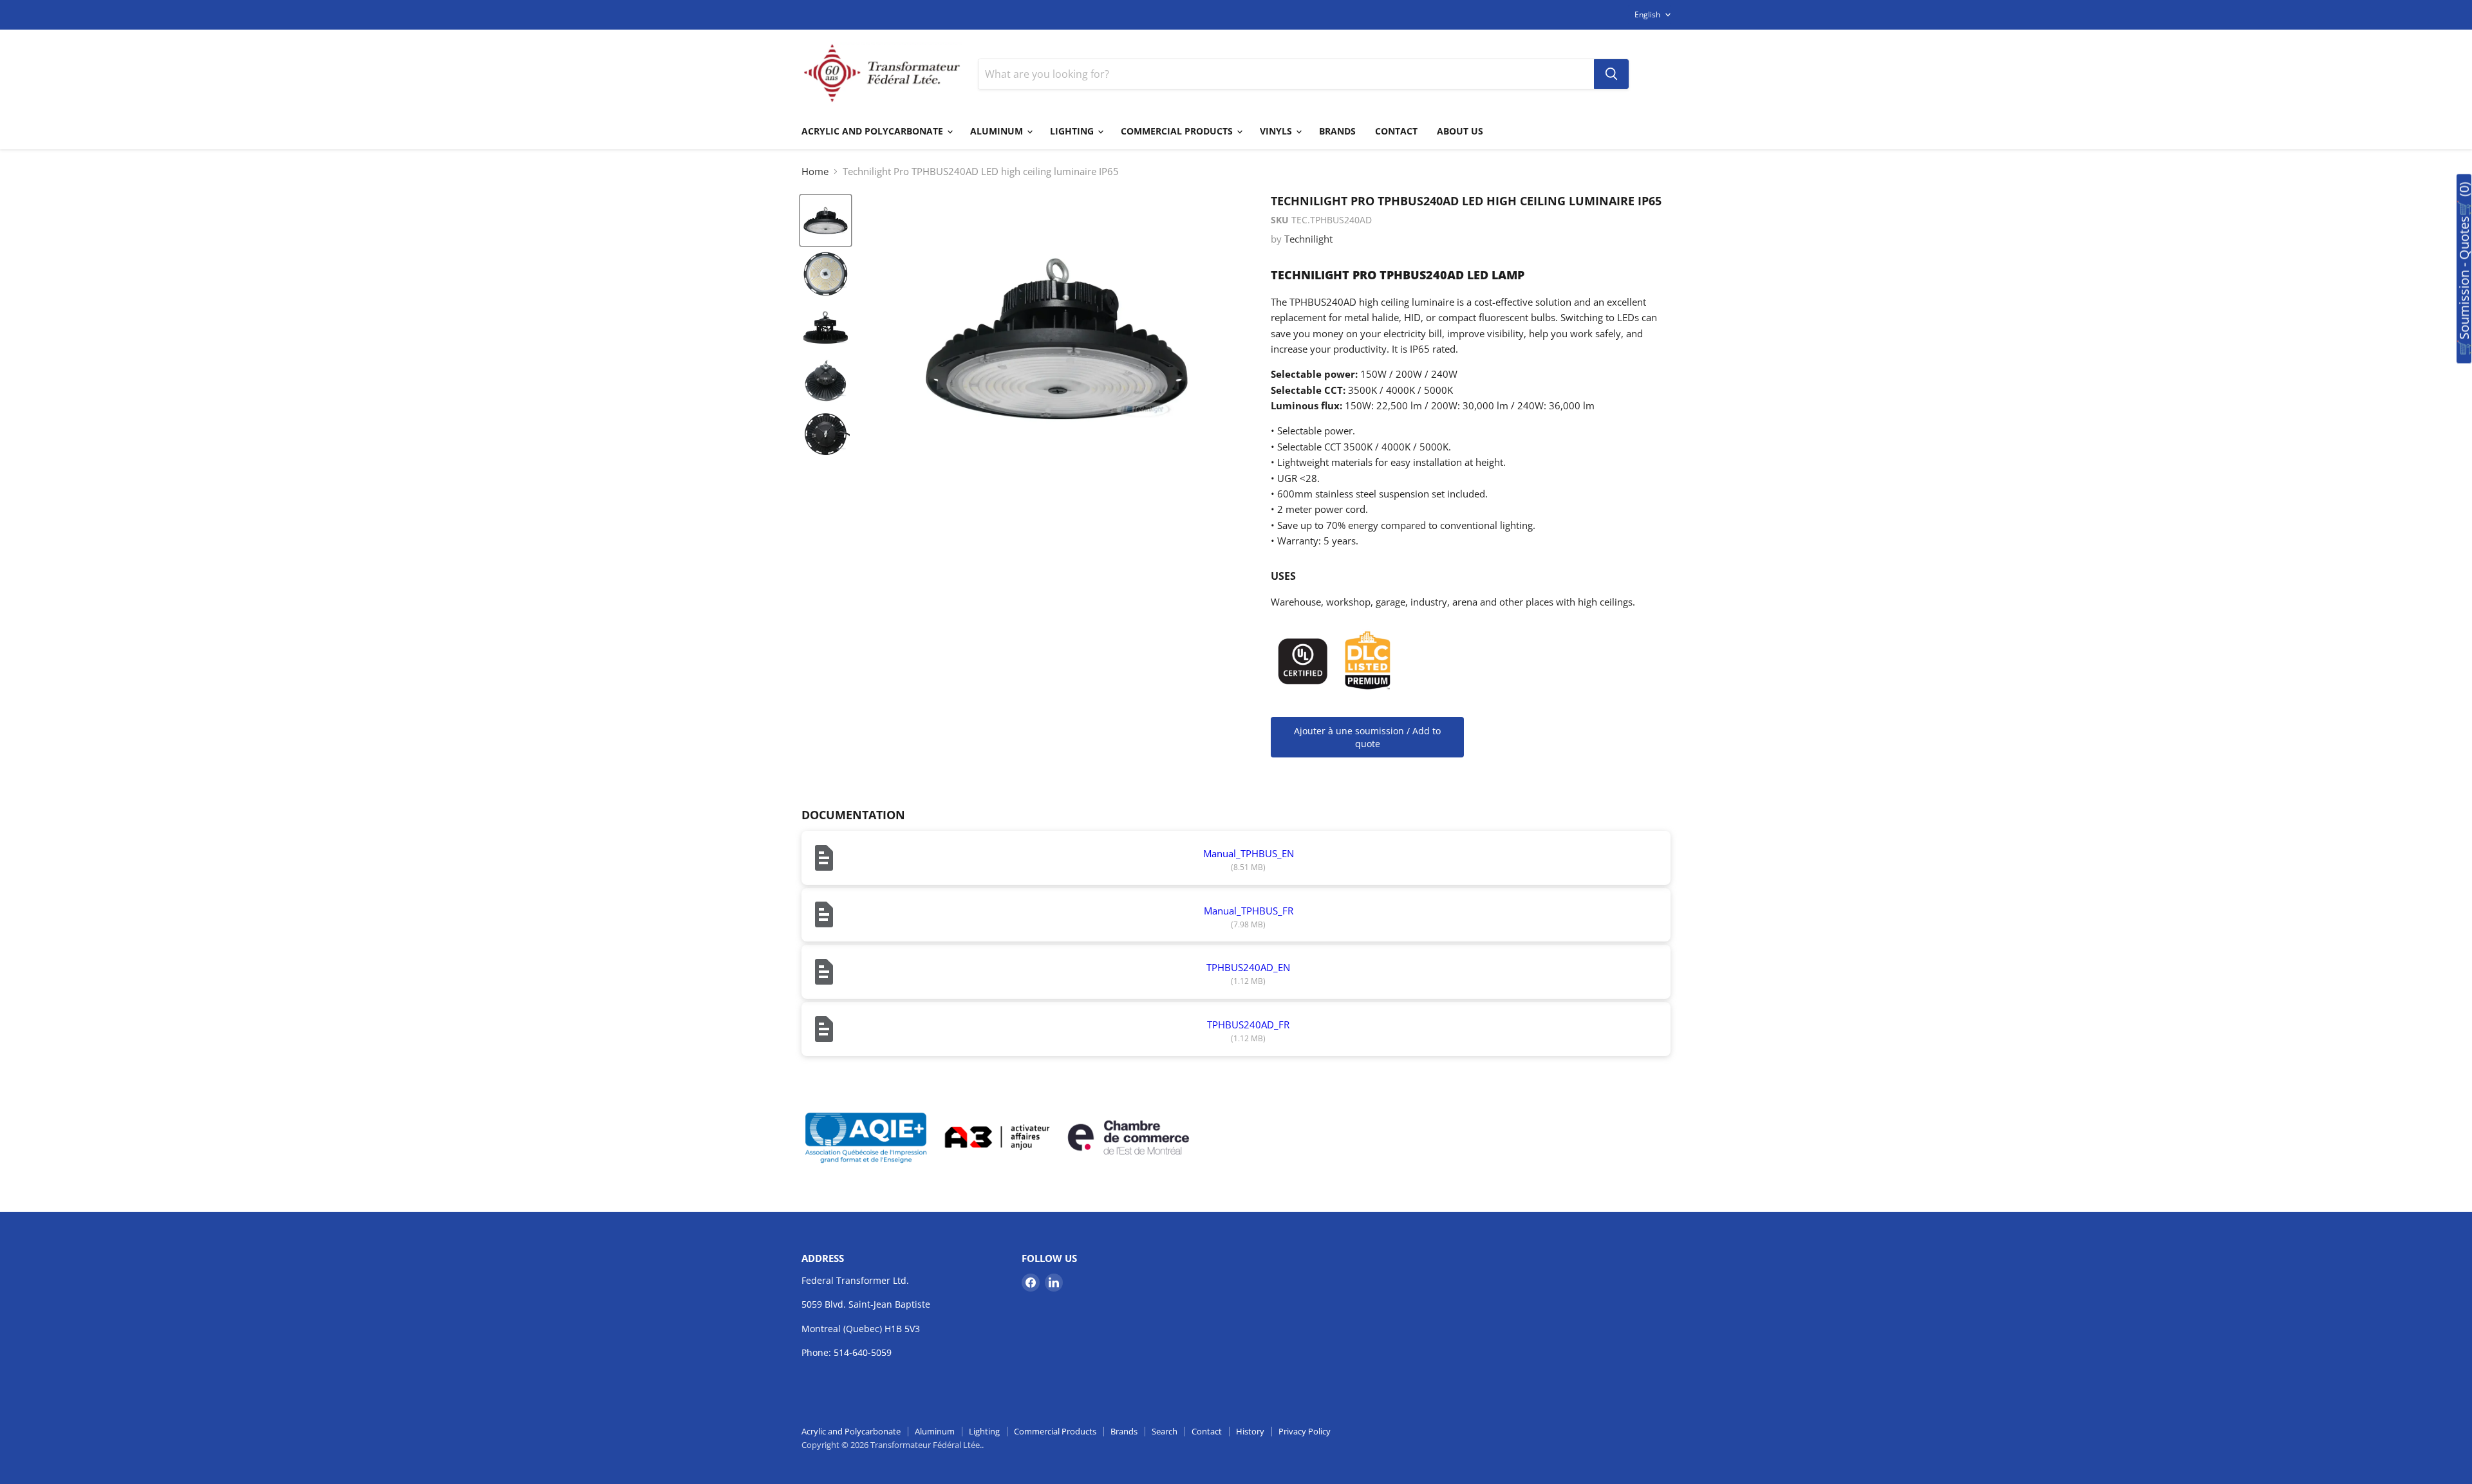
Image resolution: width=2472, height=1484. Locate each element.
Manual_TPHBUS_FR (1249, 911)
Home (815, 172)
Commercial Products (1178, 131)
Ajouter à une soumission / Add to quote (1367, 737)
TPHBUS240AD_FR (1248, 1025)
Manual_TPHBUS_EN (1249, 853)
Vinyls (1277, 131)
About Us (1460, 131)
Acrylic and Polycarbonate (874, 131)
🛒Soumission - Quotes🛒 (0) (2464, 269)
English (1647, 14)
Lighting (1073, 131)
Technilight (1308, 239)
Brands (1337, 131)
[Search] (1611, 74)
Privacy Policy (1305, 1431)
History (1250, 1431)
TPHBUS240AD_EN (1248, 967)
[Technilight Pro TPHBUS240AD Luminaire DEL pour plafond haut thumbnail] (826, 220)
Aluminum (998, 131)
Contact (1396, 131)
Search (1165, 1431)
